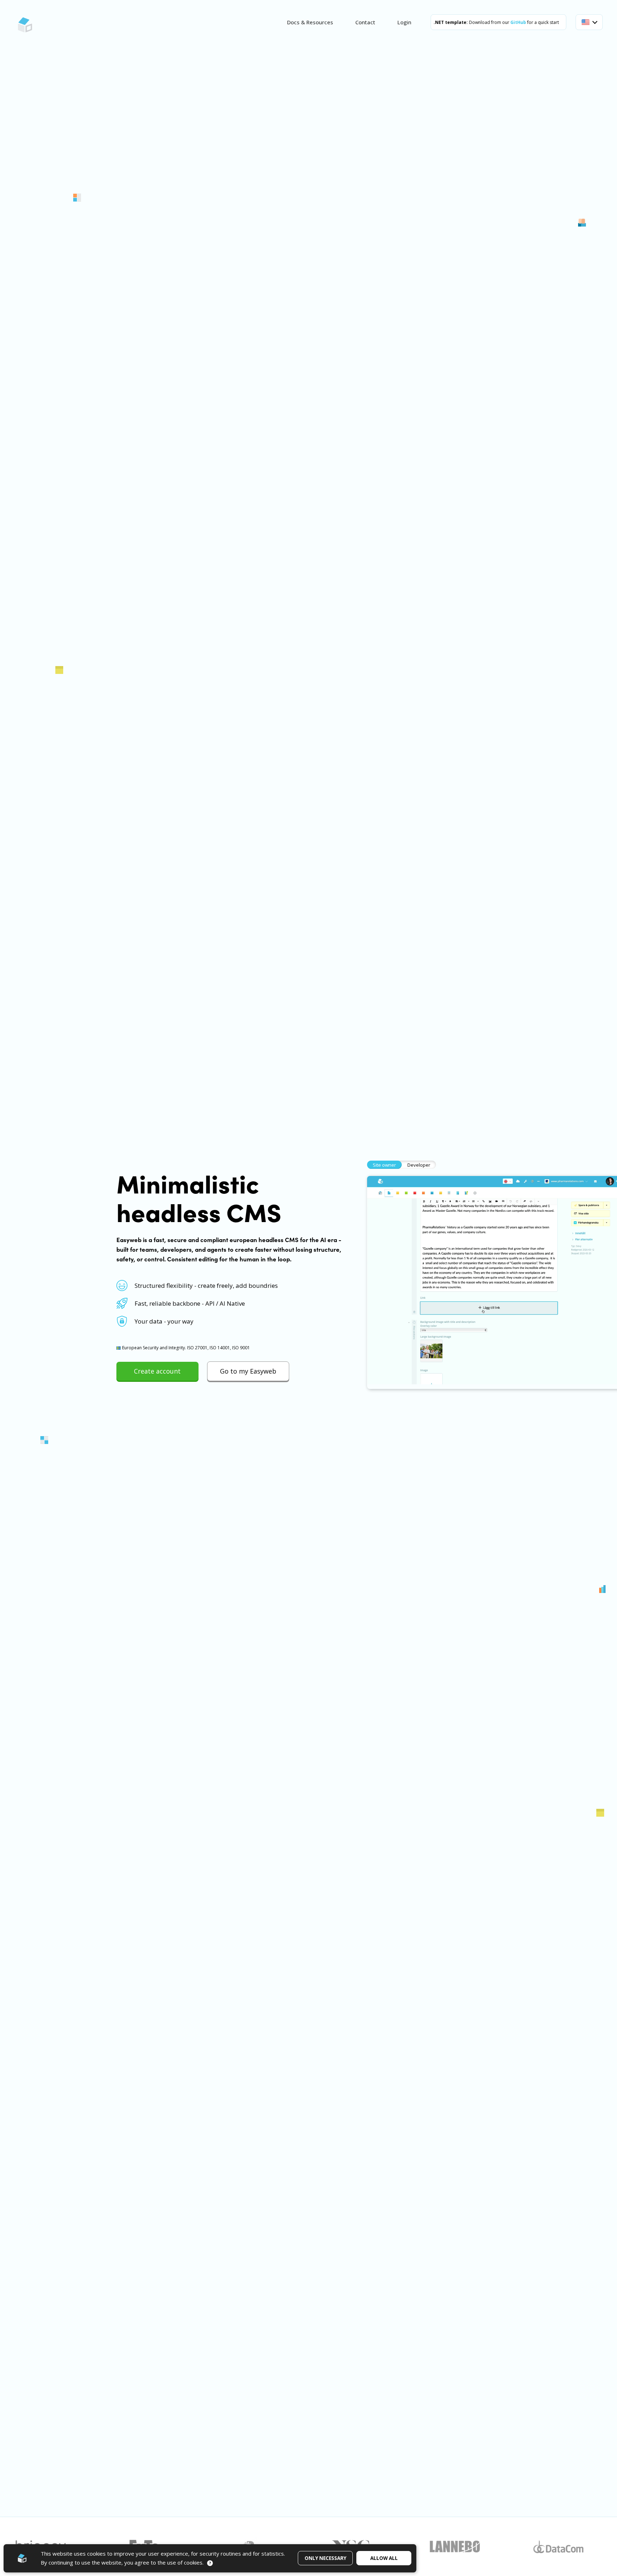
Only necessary (325, 2558)
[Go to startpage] (25, 25)
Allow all (384, 2558)
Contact (365, 22)
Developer (419, 1165)
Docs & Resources (310, 22)
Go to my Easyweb (248, 1371)
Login (404, 22)
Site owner (384, 1165)
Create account (157, 1371)
